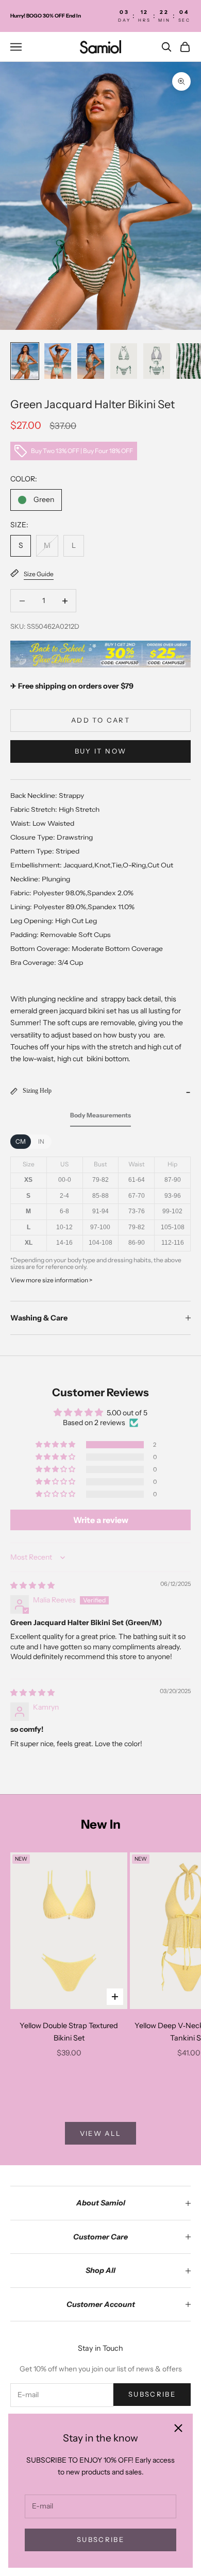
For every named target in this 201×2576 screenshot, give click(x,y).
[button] (56, 1445)
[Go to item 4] (124, 361)
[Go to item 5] (157, 361)
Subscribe (100, 2539)
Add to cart (100, 720)
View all (101, 2133)
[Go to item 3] (91, 361)
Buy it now (100, 751)
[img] (32, 1585)
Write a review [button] (101, 1520)
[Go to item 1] (25, 361)
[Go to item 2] (58, 361)
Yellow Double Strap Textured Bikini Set (69, 2032)
